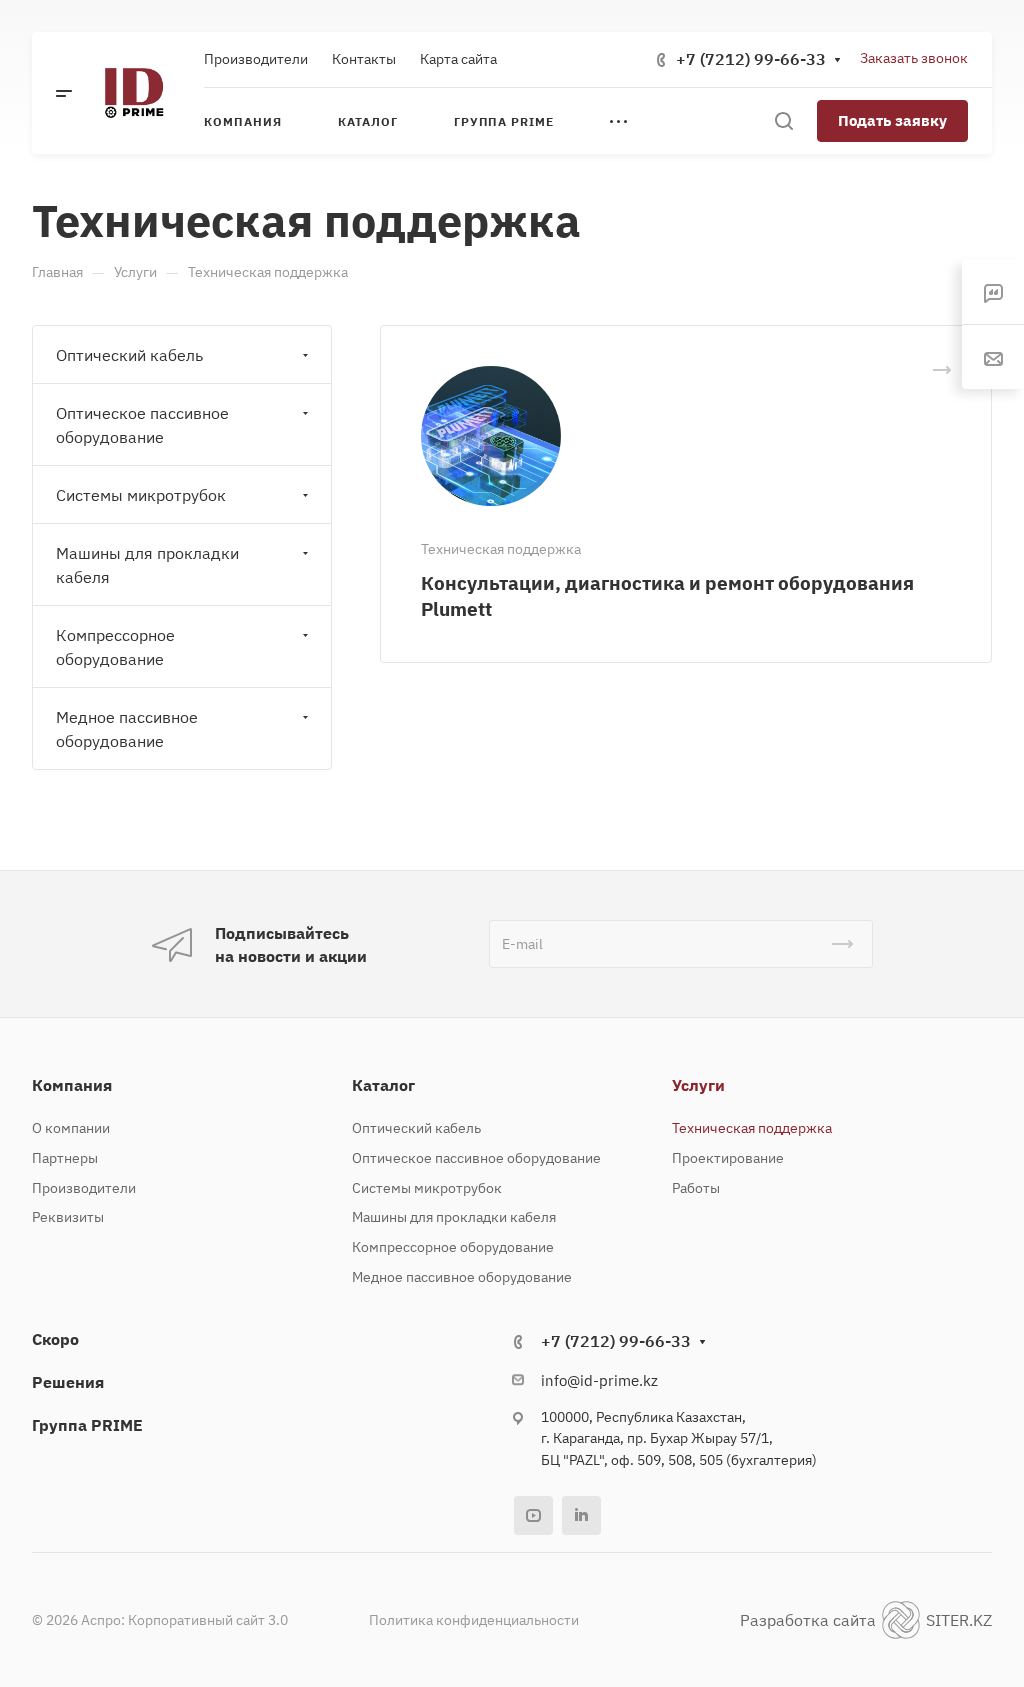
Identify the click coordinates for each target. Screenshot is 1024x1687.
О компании (71, 1128)
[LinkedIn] (581, 1515)
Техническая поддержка (752, 1128)
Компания (72, 1085)
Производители (84, 1188)
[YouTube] (533, 1515)
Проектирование (728, 1158)
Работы (696, 1188)
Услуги (698, 1085)
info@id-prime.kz (599, 1380)
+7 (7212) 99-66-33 (751, 59)
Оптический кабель (129, 355)
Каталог (383, 1085)
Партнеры (65, 1158)
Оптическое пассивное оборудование (142, 425)
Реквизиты (68, 1217)
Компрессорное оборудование (115, 647)
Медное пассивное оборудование (127, 729)
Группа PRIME (87, 1425)
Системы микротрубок (141, 495)
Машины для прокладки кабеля (147, 565)
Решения (68, 1382)
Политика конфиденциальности (474, 1620)
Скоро (55, 1339)
